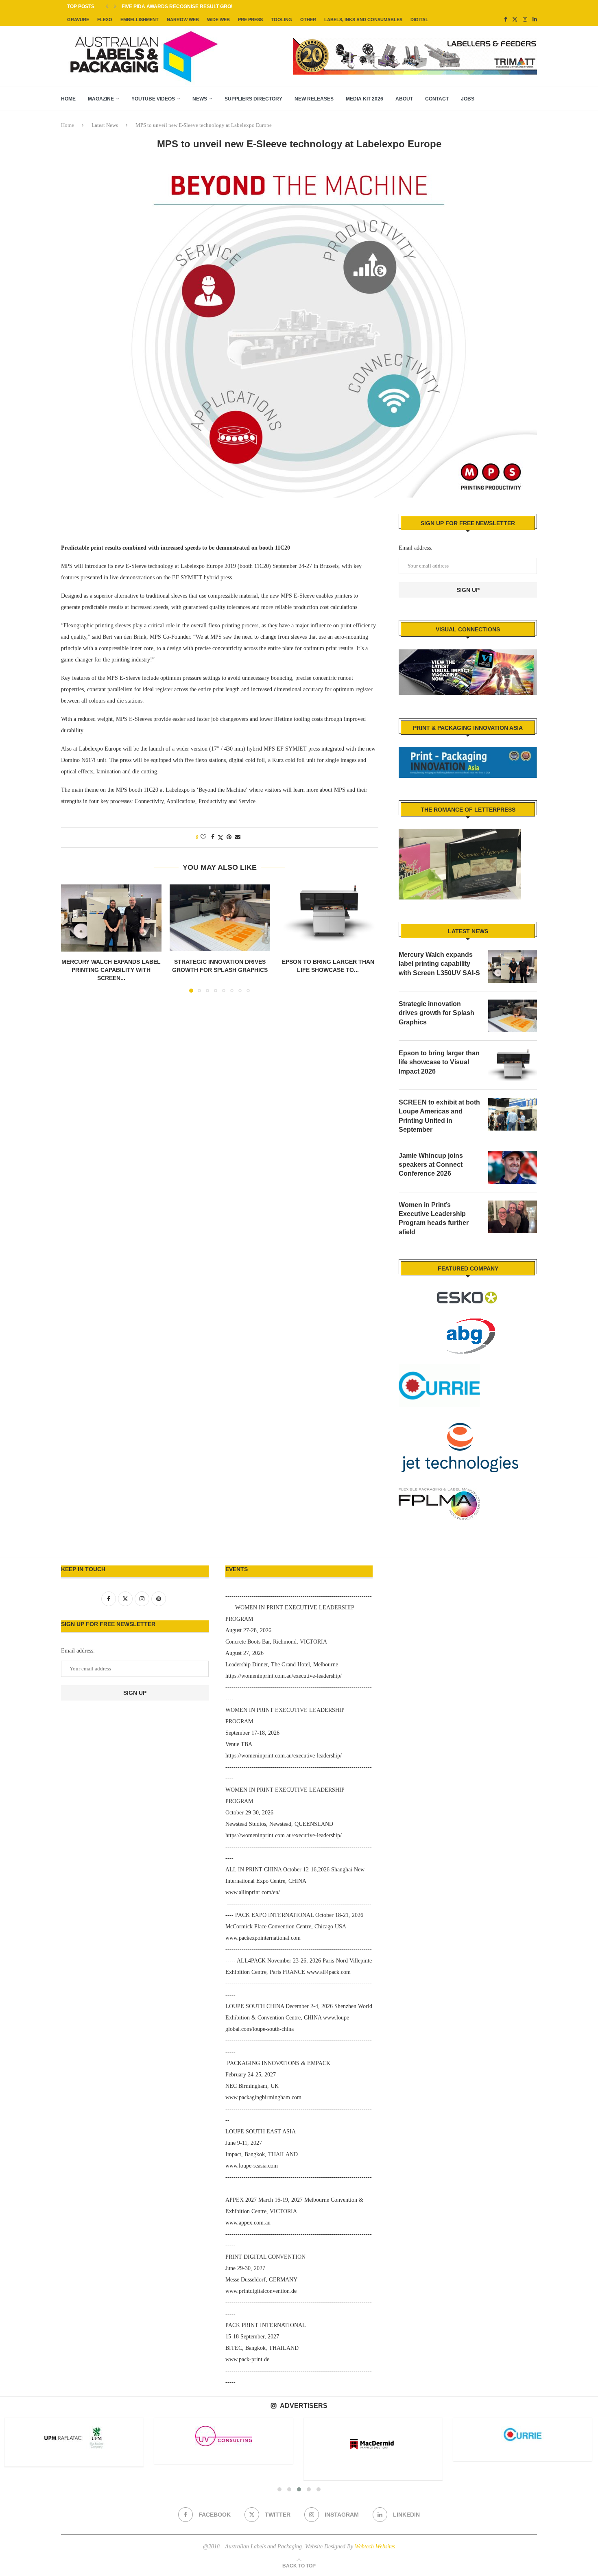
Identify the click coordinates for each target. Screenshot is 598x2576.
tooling (282, 20)
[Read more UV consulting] (74, 2436)
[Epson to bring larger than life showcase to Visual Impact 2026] (328, 918)
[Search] (533, 99)
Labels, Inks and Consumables (363, 20)
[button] (107, 7)
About (404, 99)
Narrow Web (183, 20)
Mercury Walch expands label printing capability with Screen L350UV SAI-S (439, 964)
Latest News (105, 125)
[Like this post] (203, 837)
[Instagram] (525, 20)
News (200, 99)
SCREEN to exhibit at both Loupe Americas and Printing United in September (439, 1116)
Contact (437, 99)
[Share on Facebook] (213, 837)
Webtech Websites (375, 2547)
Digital (419, 20)
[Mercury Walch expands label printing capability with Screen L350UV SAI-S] (111, 918)
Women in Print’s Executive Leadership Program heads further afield (434, 1218)
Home (68, 99)
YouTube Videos (153, 99)
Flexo (105, 20)
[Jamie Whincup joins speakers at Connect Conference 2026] (513, 1168)
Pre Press (250, 20)
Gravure (78, 20)
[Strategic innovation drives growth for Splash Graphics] (220, 918)
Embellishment (140, 20)
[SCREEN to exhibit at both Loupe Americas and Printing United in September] (513, 1114)
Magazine (101, 99)
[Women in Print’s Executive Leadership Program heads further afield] (513, 1217)
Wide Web (218, 20)
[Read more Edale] (523, 2434)
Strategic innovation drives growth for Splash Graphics (436, 1013)
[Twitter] (515, 20)
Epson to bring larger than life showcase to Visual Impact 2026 (439, 1062)
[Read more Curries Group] (373, 2435)
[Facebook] (505, 20)
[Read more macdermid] (224, 2444)
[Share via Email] (238, 837)
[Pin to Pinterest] (229, 837)
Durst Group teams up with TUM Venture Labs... (187, 7)
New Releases (314, 99)
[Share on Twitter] (220, 838)
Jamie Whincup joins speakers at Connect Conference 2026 (431, 1165)
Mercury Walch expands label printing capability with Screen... (111, 970)
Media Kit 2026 (364, 99)
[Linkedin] (535, 20)
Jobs (468, 99)
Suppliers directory (253, 99)
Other (308, 20)
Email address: (416, 548)
